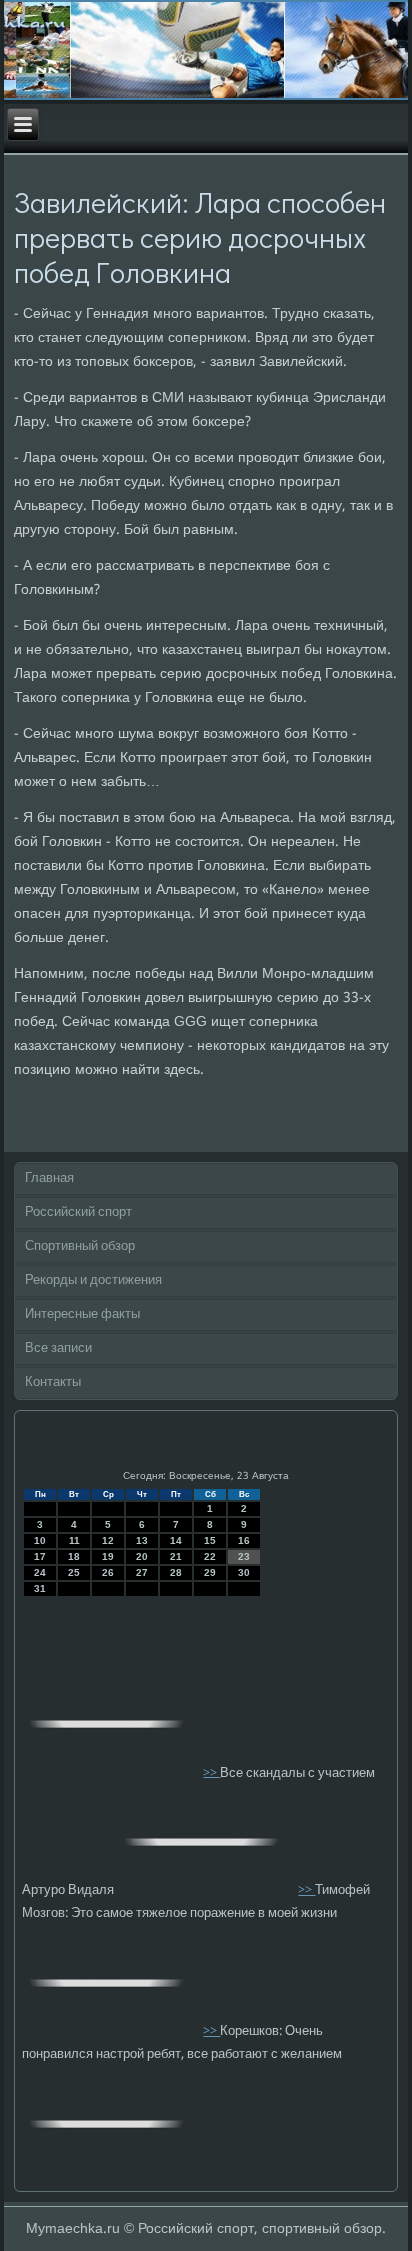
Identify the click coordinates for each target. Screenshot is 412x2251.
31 (40, 1588)
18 (74, 1556)
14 (176, 1540)
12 (108, 1540)
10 (40, 1540)
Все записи (58, 1348)
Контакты (53, 1382)
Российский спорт (78, 1212)
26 (108, 1572)
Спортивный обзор (80, 1246)
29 (210, 1572)
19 (108, 1556)
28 (176, 1572)
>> (211, 1772)
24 (40, 1572)
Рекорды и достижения (93, 1280)
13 (142, 1540)
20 (142, 1556)
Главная (49, 1178)
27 (142, 1572)
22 (210, 1556)
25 (74, 1572)
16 (244, 1540)
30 (244, 1572)
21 (176, 1556)
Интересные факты (82, 1314)
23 (244, 1556)
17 (40, 1556)
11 (74, 1540)
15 (210, 1540)
